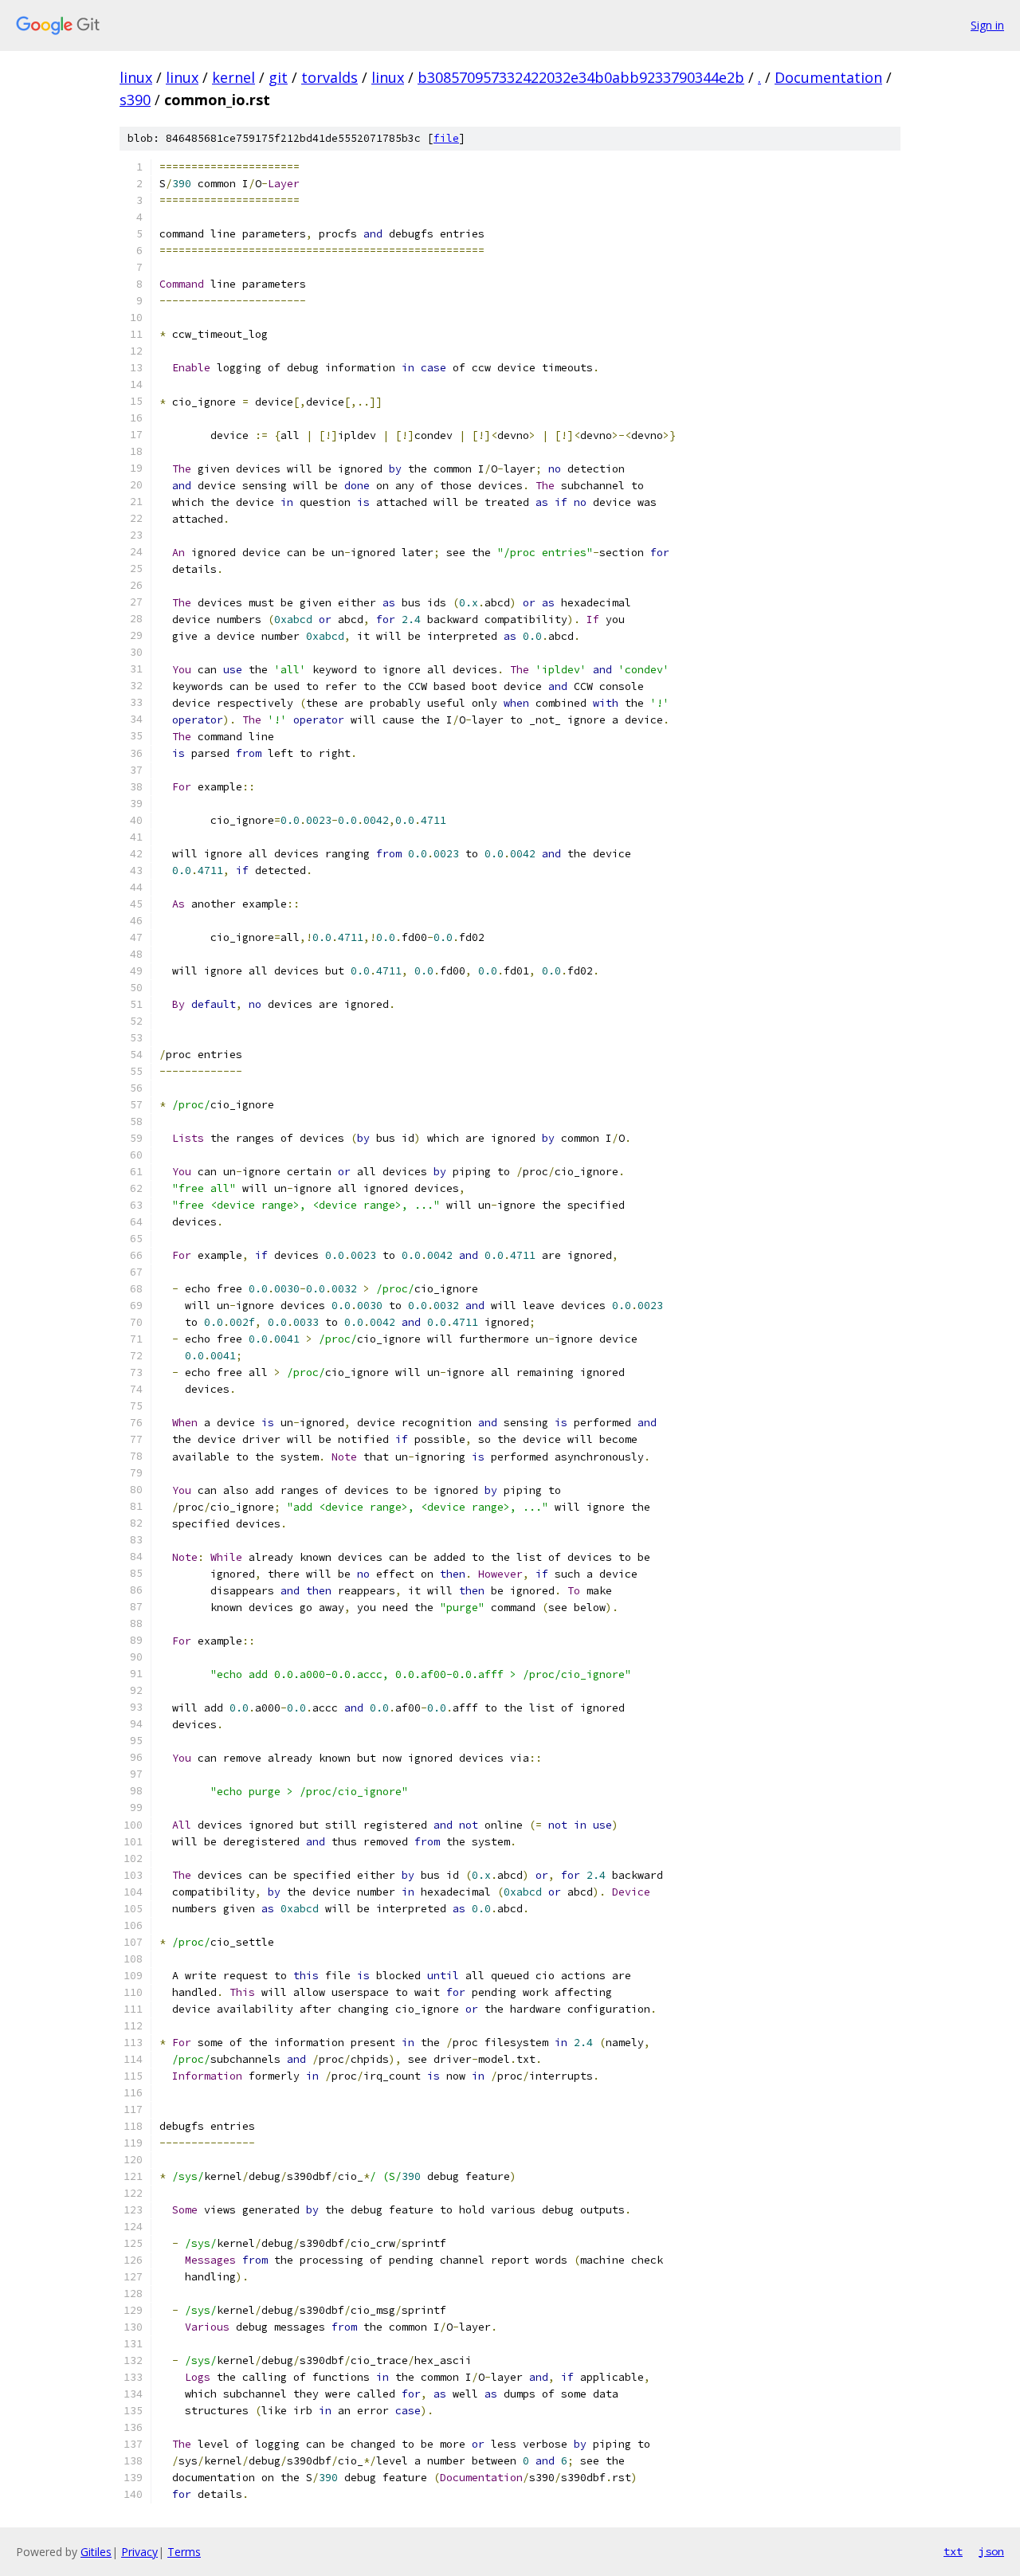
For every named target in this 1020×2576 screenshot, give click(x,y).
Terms (184, 2552)
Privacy (139, 2552)
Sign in (987, 25)
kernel (233, 77)
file (446, 138)
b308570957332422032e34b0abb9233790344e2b (581, 77)
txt (953, 2551)
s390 (135, 100)
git (278, 77)
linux (136, 77)
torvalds (330, 77)
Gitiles (96, 2552)
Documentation (828, 77)
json (991, 2551)
